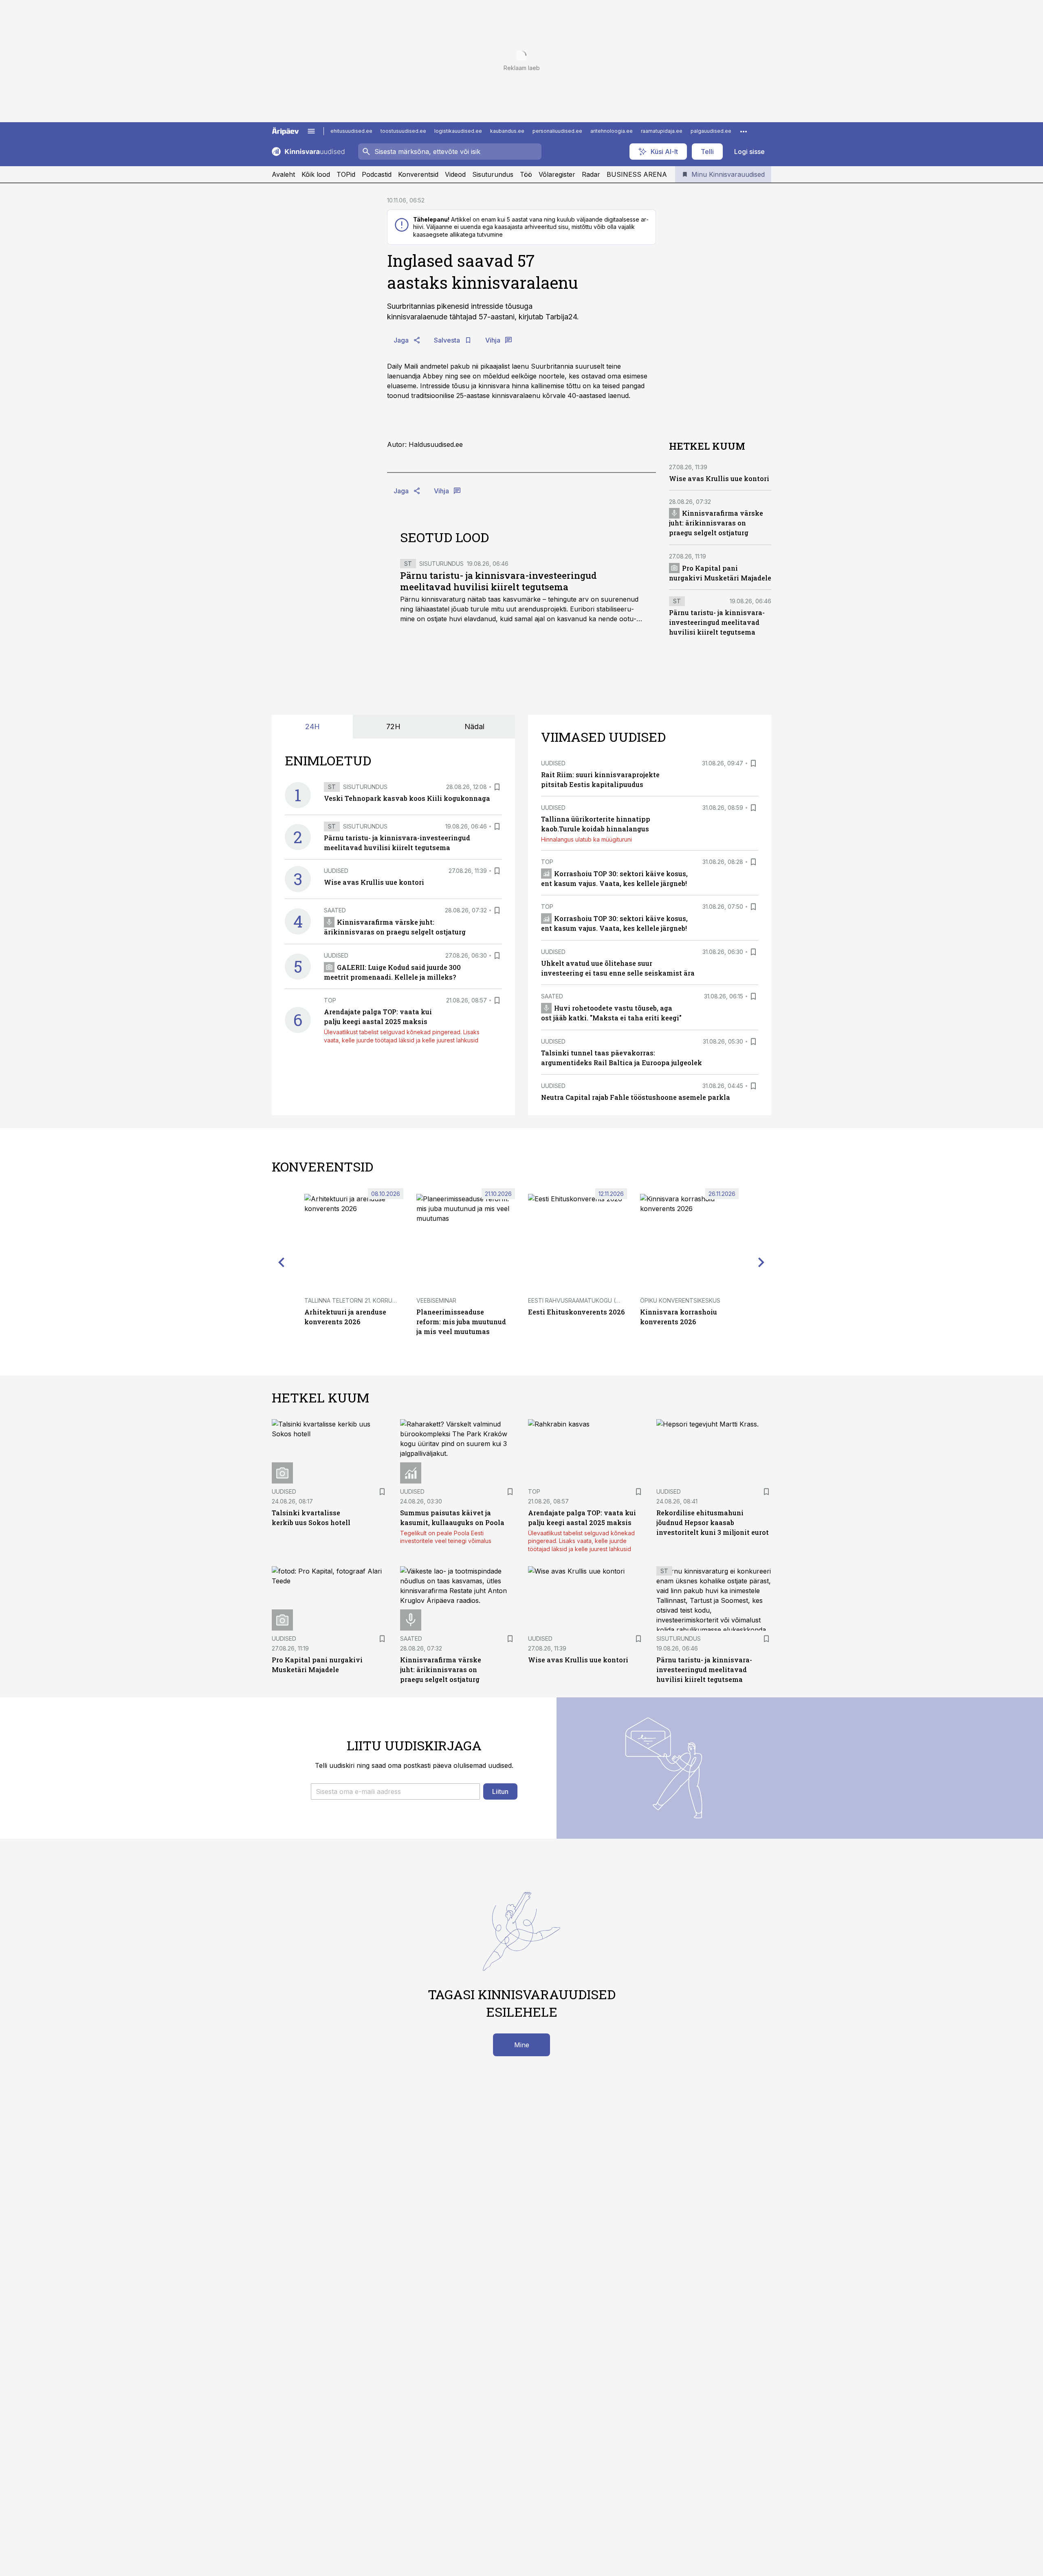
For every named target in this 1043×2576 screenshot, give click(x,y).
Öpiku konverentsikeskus (680, 1300)
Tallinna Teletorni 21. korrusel (353, 1300)
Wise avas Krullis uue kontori (719, 478)
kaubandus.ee (507, 131)
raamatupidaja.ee (662, 131)
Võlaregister (557, 174)
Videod (455, 174)
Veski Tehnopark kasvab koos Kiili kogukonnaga (407, 798)
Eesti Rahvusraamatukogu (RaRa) (580, 1300)
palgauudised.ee (711, 131)
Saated (335, 910)
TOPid (346, 174)
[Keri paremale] (761, 1262)
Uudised (336, 871)
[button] (395, 1791)
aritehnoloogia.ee (612, 131)
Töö (526, 174)
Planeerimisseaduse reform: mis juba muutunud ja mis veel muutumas (461, 1322)
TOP (330, 1000)
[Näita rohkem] (744, 131)
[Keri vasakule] (282, 1262)
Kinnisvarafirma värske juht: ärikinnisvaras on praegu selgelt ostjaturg (716, 523)
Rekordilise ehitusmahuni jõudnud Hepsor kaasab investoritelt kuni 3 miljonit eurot (713, 1522)
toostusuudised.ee (403, 131)
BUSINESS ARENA (637, 174)
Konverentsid (418, 174)
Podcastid (377, 174)
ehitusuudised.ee (351, 131)
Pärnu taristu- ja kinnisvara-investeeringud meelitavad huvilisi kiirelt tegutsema (498, 581)
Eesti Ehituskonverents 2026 (576, 1312)
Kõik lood (316, 174)
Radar (591, 174)
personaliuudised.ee (557, 131)
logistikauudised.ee (458, 131)
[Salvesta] (497, 787)
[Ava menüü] (311, 131)
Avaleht (283, 174)
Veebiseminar (436, 1300)
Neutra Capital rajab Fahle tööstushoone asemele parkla (636, 1097)
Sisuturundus (493, 174)
